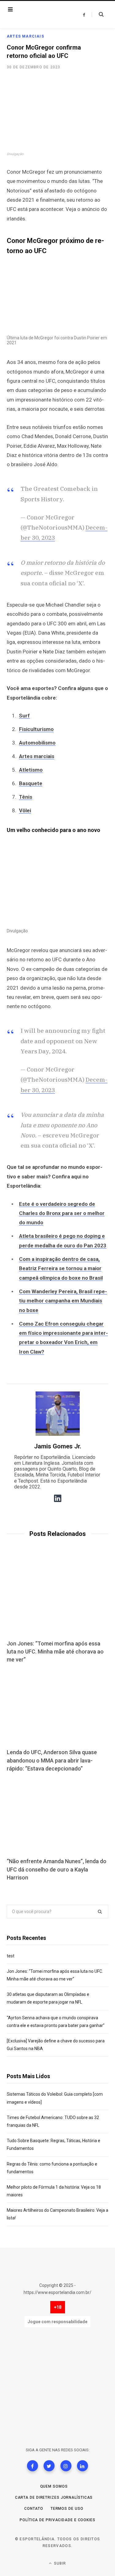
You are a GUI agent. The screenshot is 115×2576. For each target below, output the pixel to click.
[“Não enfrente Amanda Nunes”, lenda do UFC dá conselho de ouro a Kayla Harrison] (57, 1816)
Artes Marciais (25, 36)
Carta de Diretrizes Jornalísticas (54, 2497)
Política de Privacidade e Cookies (57, 2520)
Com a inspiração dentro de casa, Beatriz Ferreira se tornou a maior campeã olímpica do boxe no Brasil (61, 1268)
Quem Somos (54, 2486)
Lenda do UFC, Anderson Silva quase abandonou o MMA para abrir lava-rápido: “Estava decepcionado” (52, 1760)
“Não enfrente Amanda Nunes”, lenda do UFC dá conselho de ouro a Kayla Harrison (57, 1869)
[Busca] (98, 14)
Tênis (26, 797)
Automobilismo (37, 743)
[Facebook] (33, 2466)
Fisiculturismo (36, 729)
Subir (59, 2563)
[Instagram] (66, 2466)
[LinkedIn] (82, 2466)
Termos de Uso (67, 2509)
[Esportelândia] (42, 15)
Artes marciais (37, 756)
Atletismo (31, 770)
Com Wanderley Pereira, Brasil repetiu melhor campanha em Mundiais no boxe (63, 1301)
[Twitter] (49, 2466)
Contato (34, 2509)
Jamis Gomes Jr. (58, 1446)
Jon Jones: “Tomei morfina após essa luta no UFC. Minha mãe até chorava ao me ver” (55, 1651)
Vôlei (25, 810)
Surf (24, 716)
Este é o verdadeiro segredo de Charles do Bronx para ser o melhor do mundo (62, 1213)
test (11, 1956)
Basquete (31, 783)
